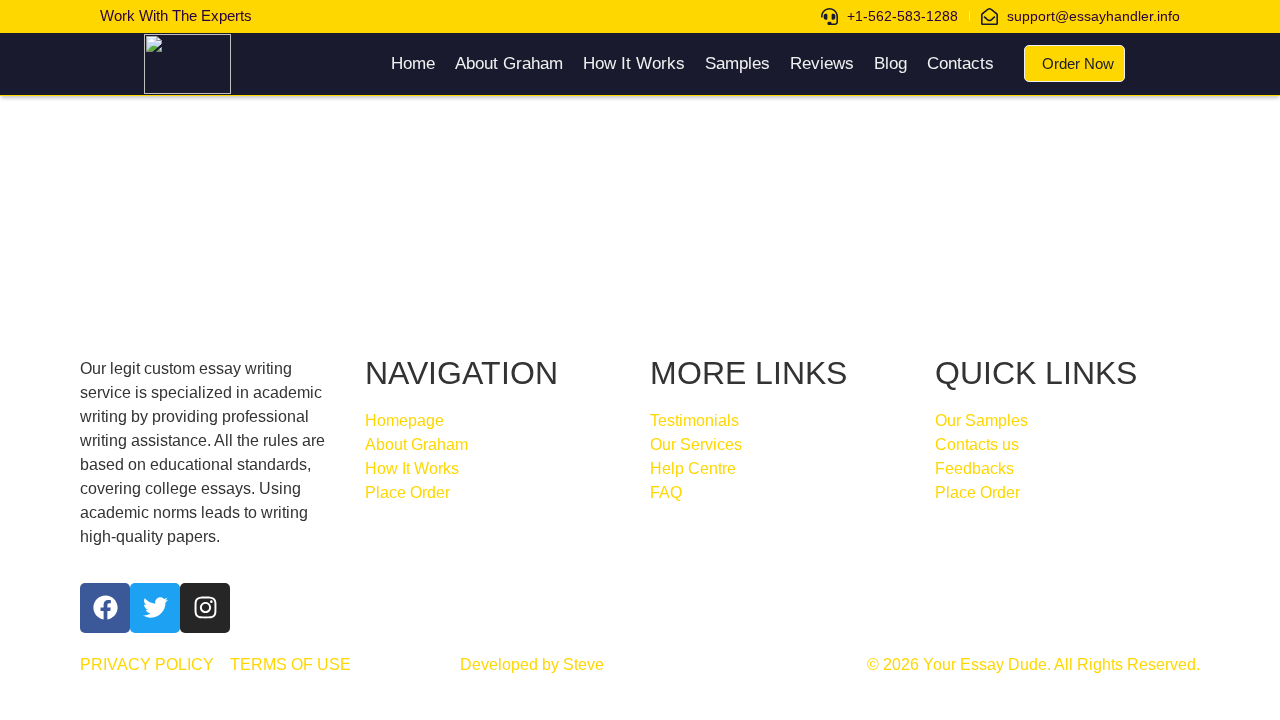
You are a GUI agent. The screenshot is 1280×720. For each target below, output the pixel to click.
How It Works (634, 63)
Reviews (822, 63)
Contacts (960, 63)
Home (413, 63)
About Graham (509, 63)
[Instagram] (205, 608)
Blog (890, 63)
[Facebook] (105, 608)
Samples (737, 63)
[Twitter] (155, 608)
